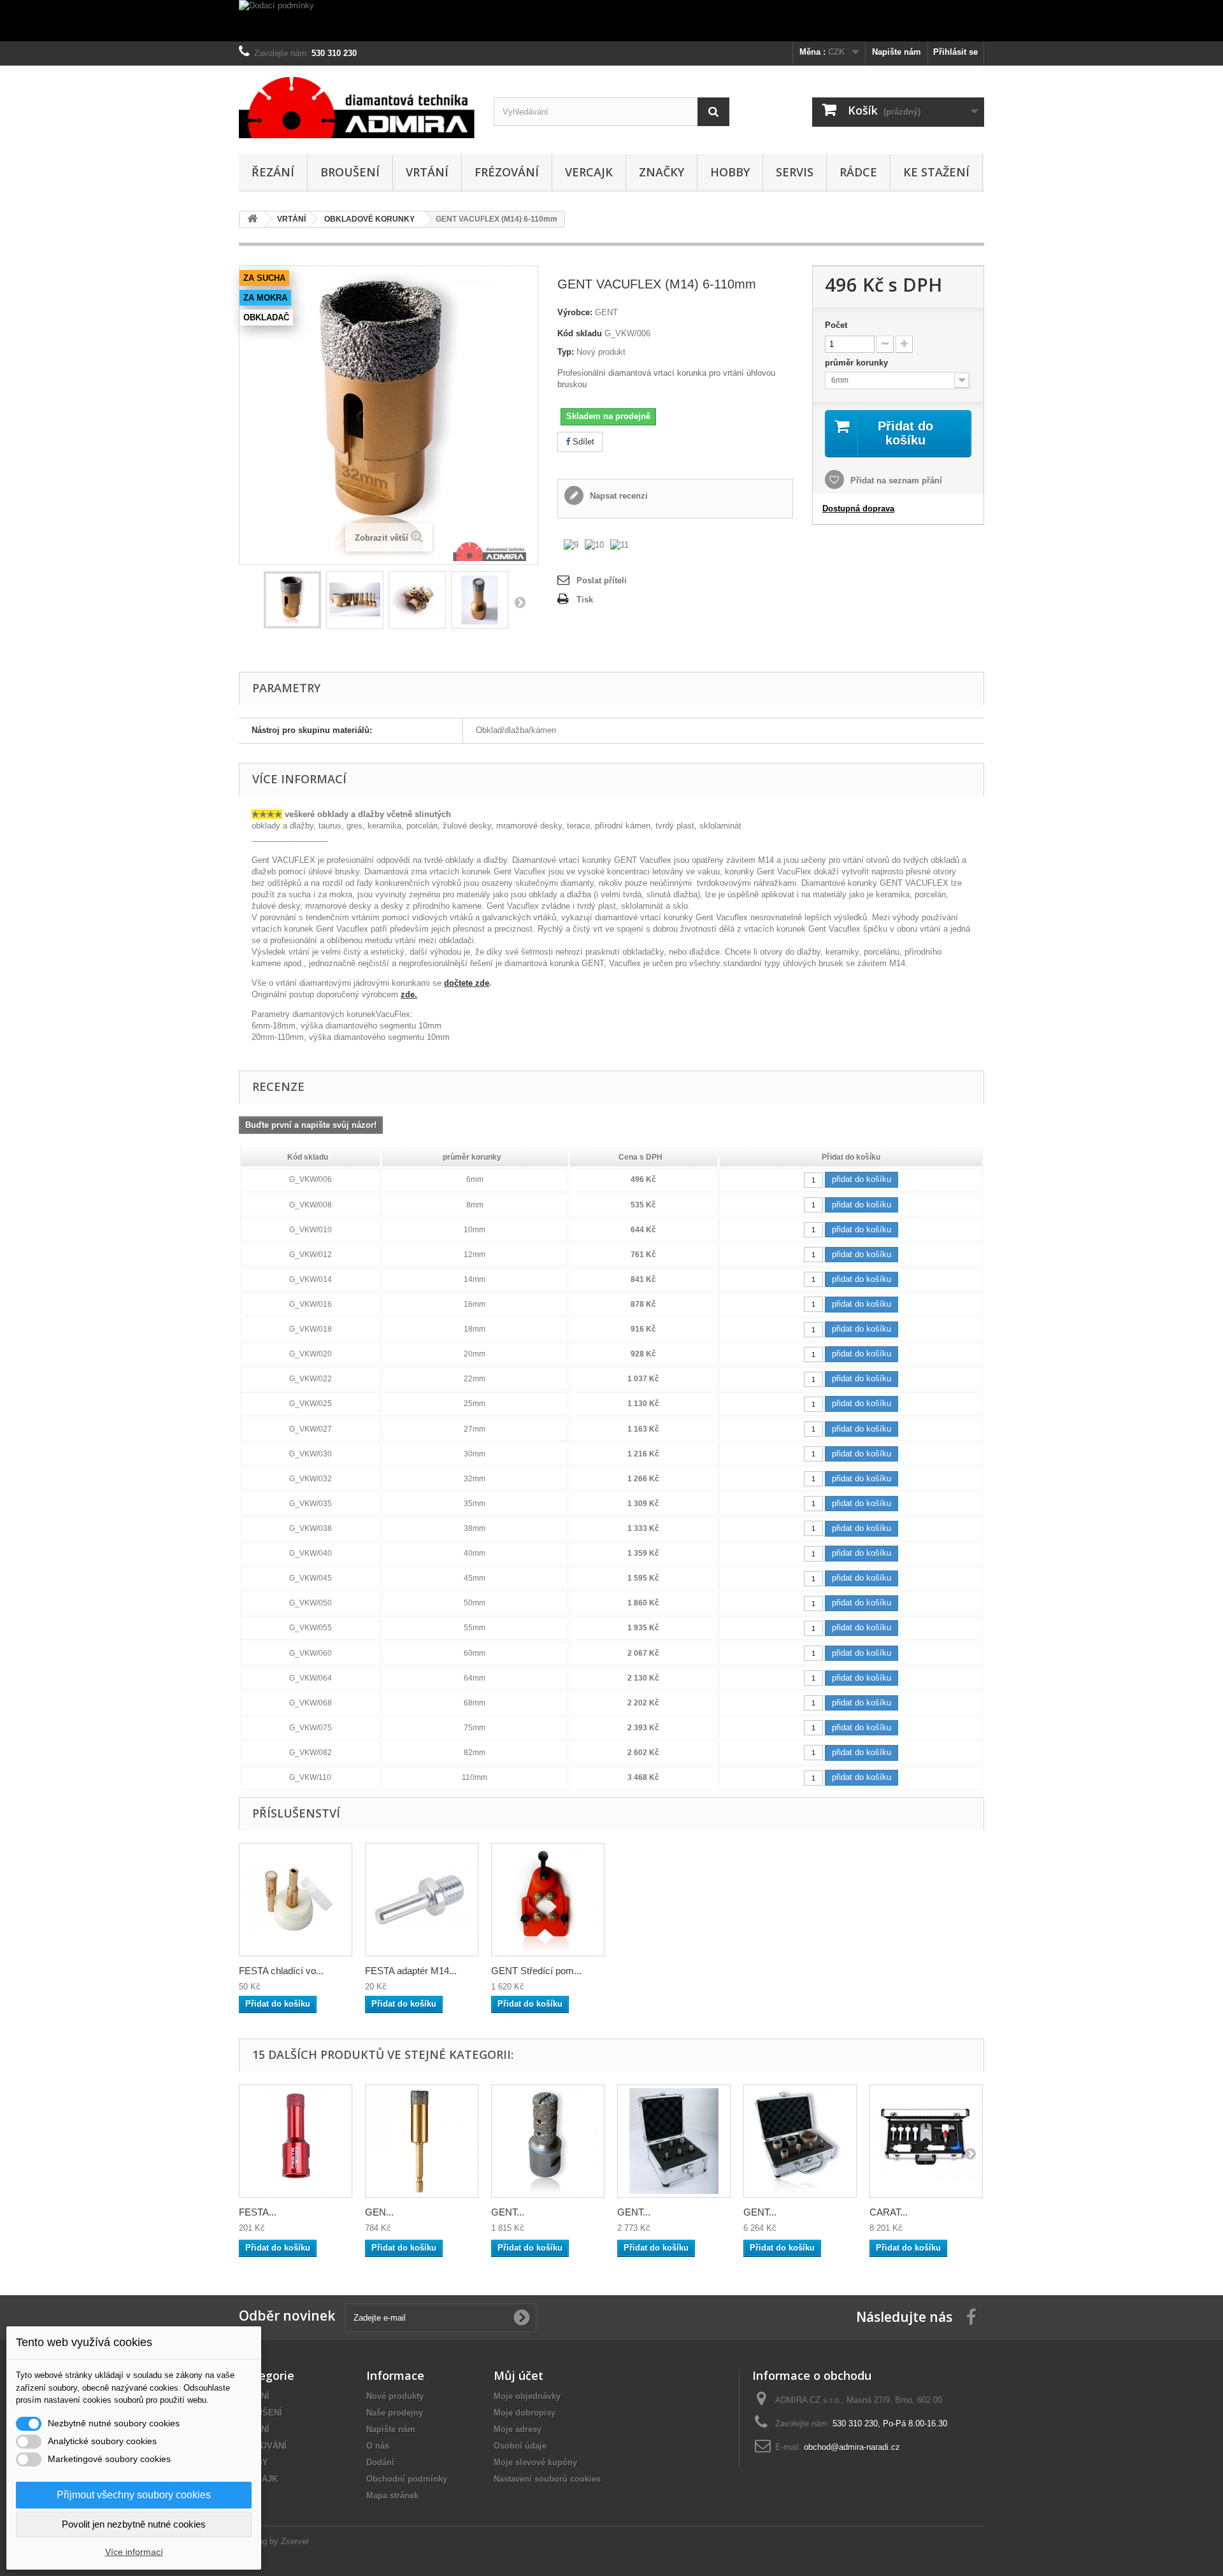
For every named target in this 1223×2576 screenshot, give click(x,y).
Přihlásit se (955, 52)
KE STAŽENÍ (936, 172)
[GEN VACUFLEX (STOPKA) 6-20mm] (422, 2141)
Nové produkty (395, 2396)
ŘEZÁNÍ (273, 172)
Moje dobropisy (525, 2413)
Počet (836, 325)
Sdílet (582, 442)
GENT (606, 312)
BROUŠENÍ (350, 172)
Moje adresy (518, 2429)
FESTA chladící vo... (281, 1971)
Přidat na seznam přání (895, 480)
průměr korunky (858, 363)
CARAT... (889, 2212)
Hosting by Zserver (274, 2541)
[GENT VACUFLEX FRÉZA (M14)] (548, 2141)
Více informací (134, 2552)
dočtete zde (467, 983)
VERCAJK (589, 172)
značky (662, 172)
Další (520, 602)
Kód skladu (580, 333)
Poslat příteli (602, 580)
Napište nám (897, 52)
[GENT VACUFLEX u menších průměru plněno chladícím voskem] (480, 600)
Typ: (566, 352)
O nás (378, 2446)
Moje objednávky (527, 2396)
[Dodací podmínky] (611, 21)
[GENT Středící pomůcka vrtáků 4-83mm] (548, 1900)
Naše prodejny (395, 2413)
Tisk (585, 600)
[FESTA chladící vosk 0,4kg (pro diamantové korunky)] (296, 1900)
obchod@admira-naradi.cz (852, 2447)
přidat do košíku (862, 1179)
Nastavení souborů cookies (547, 2479)
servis (795, 172)
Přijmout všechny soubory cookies (134, 2495)
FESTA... (258, 2212)
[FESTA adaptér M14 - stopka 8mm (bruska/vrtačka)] (422, 1900)
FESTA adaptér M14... (411, 1971)
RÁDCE (858, 172)
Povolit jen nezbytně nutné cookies (134, 2524)
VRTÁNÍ (427, 172)
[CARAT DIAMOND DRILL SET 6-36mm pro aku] (926, 2141)
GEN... (379, 2212)
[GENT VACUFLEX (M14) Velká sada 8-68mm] (800, 2141)
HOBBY (730, 172)
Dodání (380, 2462)
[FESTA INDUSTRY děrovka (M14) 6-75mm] (296, 2141)
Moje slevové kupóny (535, 2462)
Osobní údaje (520, 2446)
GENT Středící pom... (536, 1971)
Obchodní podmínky (407, 2479)
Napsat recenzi (618, 496)
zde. (409, 994)
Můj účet (519, 2375)
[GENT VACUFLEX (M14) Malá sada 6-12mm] (674, 2141)
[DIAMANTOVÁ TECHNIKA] (357, 107)
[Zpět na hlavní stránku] (252, 219)
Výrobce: (575, 312)
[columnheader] (310, 1157)
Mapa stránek (392, 2495)
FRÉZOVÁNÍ (507, 172)
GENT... (508, 2212)
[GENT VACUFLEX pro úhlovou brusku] (292, 600)
